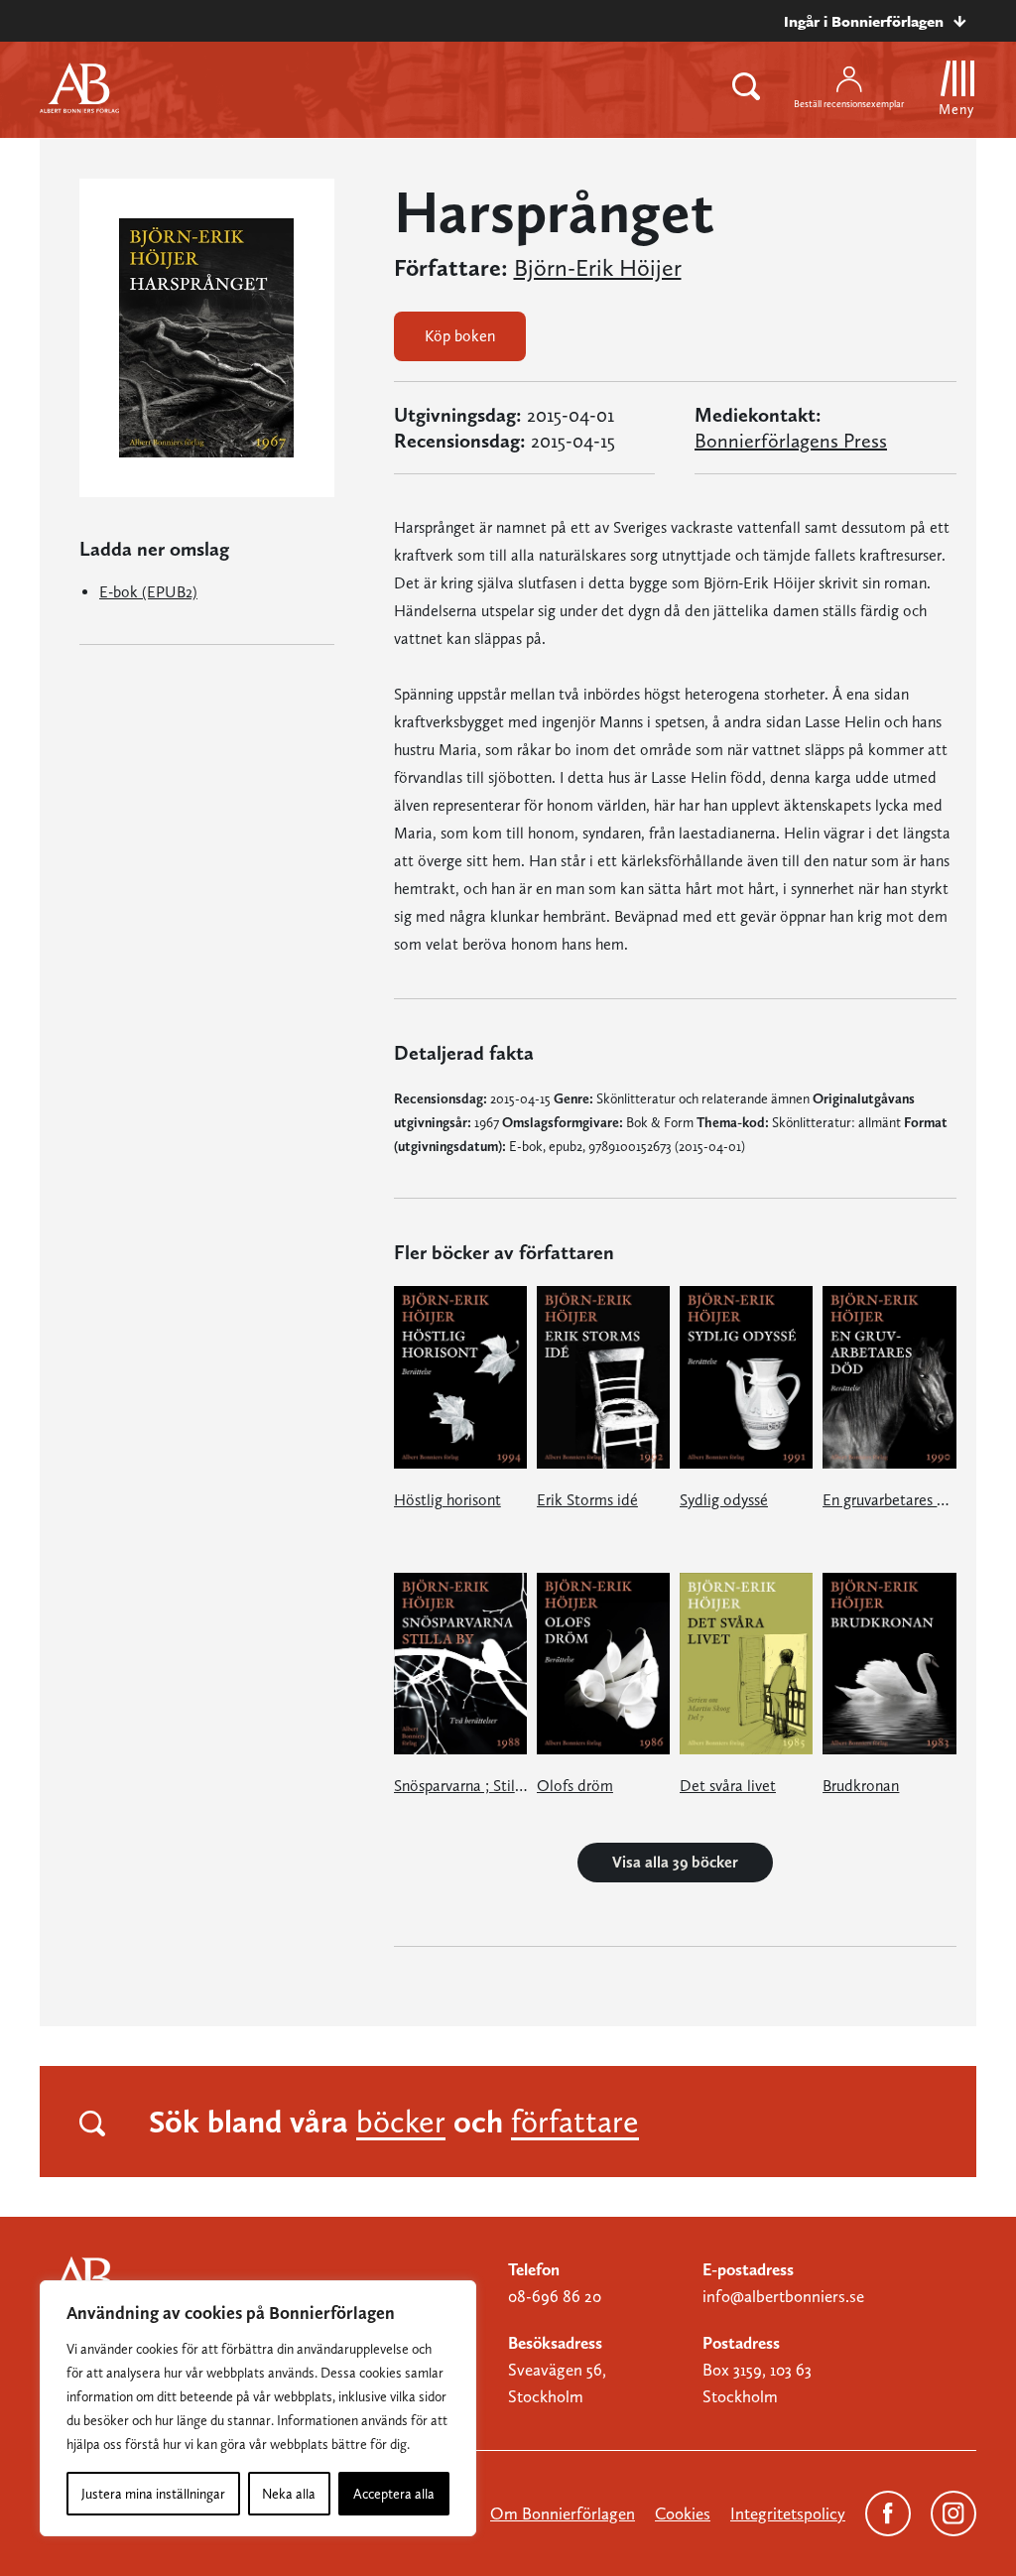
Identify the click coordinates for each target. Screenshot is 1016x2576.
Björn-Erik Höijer (598, 268)
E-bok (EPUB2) (148, 592)
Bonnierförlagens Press (791, 441)
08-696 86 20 (555, 2296)
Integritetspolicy (788, 2513)
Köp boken (460, 336)
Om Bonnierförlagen (563, 2513)
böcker (401, 2122)
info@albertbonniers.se (783, 2296)
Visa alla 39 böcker (675, 1862)
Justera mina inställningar (153, 2494)
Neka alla (289, 2494)
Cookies (683, 2513)
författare (575, 2122)
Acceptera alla (394, 2494)
